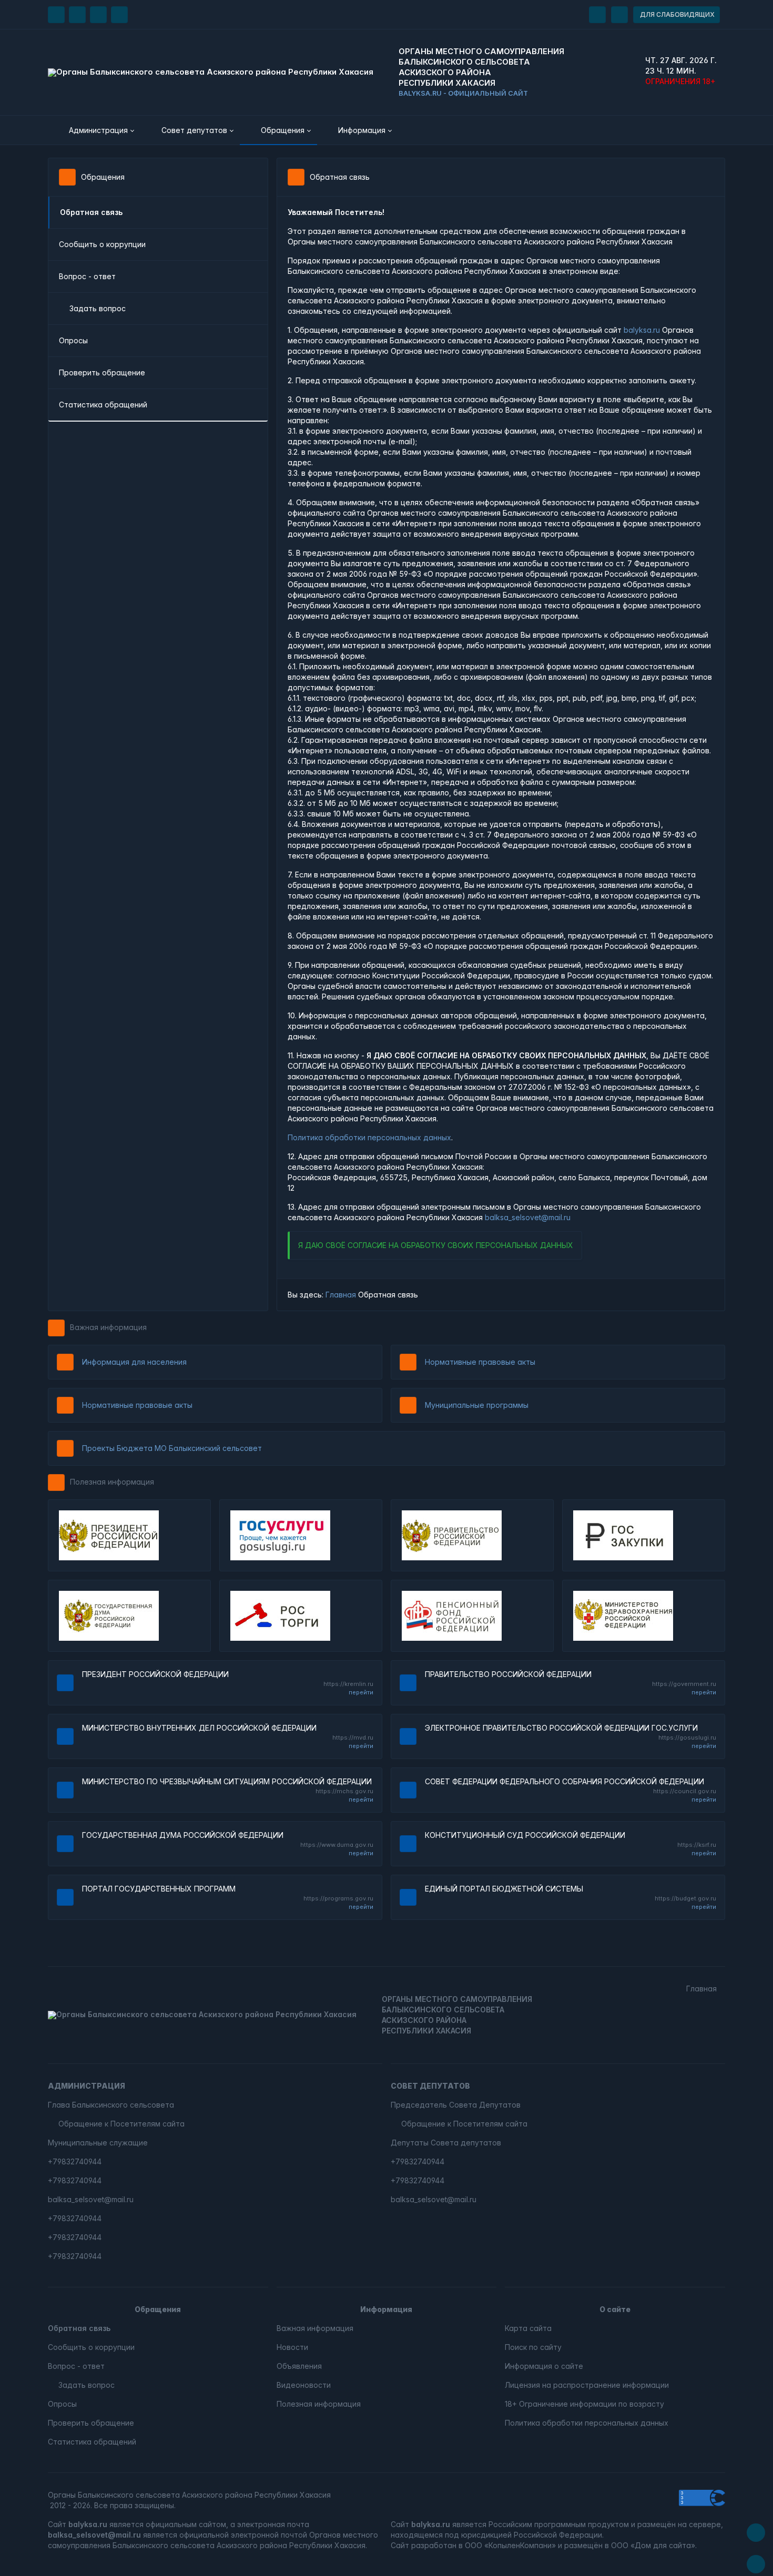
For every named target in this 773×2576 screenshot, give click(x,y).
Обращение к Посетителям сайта (121, 2124)
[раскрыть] (597, 15)
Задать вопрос (98, 308)
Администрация (87, 2086)
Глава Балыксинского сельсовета (111, 2105)
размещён (583, 2545)
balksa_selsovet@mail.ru (528, 1217)
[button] (94, 130)
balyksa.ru (642, 330)
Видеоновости (304, 2385)
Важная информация (108, 1327)
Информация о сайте (544, 2366)
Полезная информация (112, 1482)
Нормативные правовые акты (480, 1362)
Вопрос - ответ (87, 276)
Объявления (299, 2366)
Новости (292, 2347)
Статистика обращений (103, 405)
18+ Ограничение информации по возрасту (584, 2404)
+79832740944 (75, 2161)
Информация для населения (134, 1362)
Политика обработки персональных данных (369, 1137)
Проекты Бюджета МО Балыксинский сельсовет (172, 1448)
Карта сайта (528, 2328)
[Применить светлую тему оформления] (119, 15)
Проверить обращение (102, 372)
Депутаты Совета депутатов (446, 2143)
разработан (434, 2545)
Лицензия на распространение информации (587, 2385)
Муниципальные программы (477, 1405)
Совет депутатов (430, 2086)
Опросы (73, 340)
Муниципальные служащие (98, 2143)
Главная (341, 1295)
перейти (361, 1692)
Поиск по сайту (533, 2347)
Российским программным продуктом (559, 2524)
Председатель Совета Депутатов (456, 2105)
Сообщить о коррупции (102, 244)
